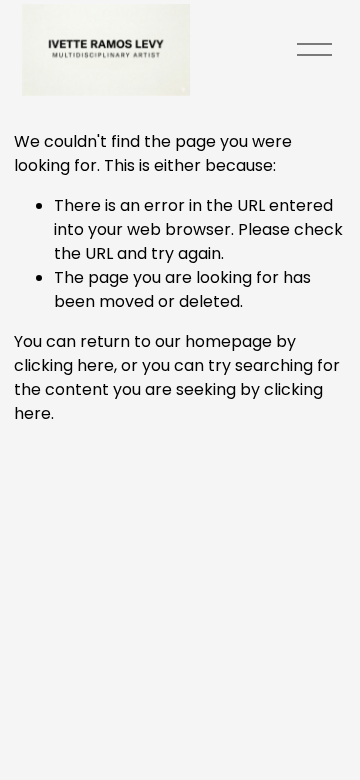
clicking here (64, 365)
